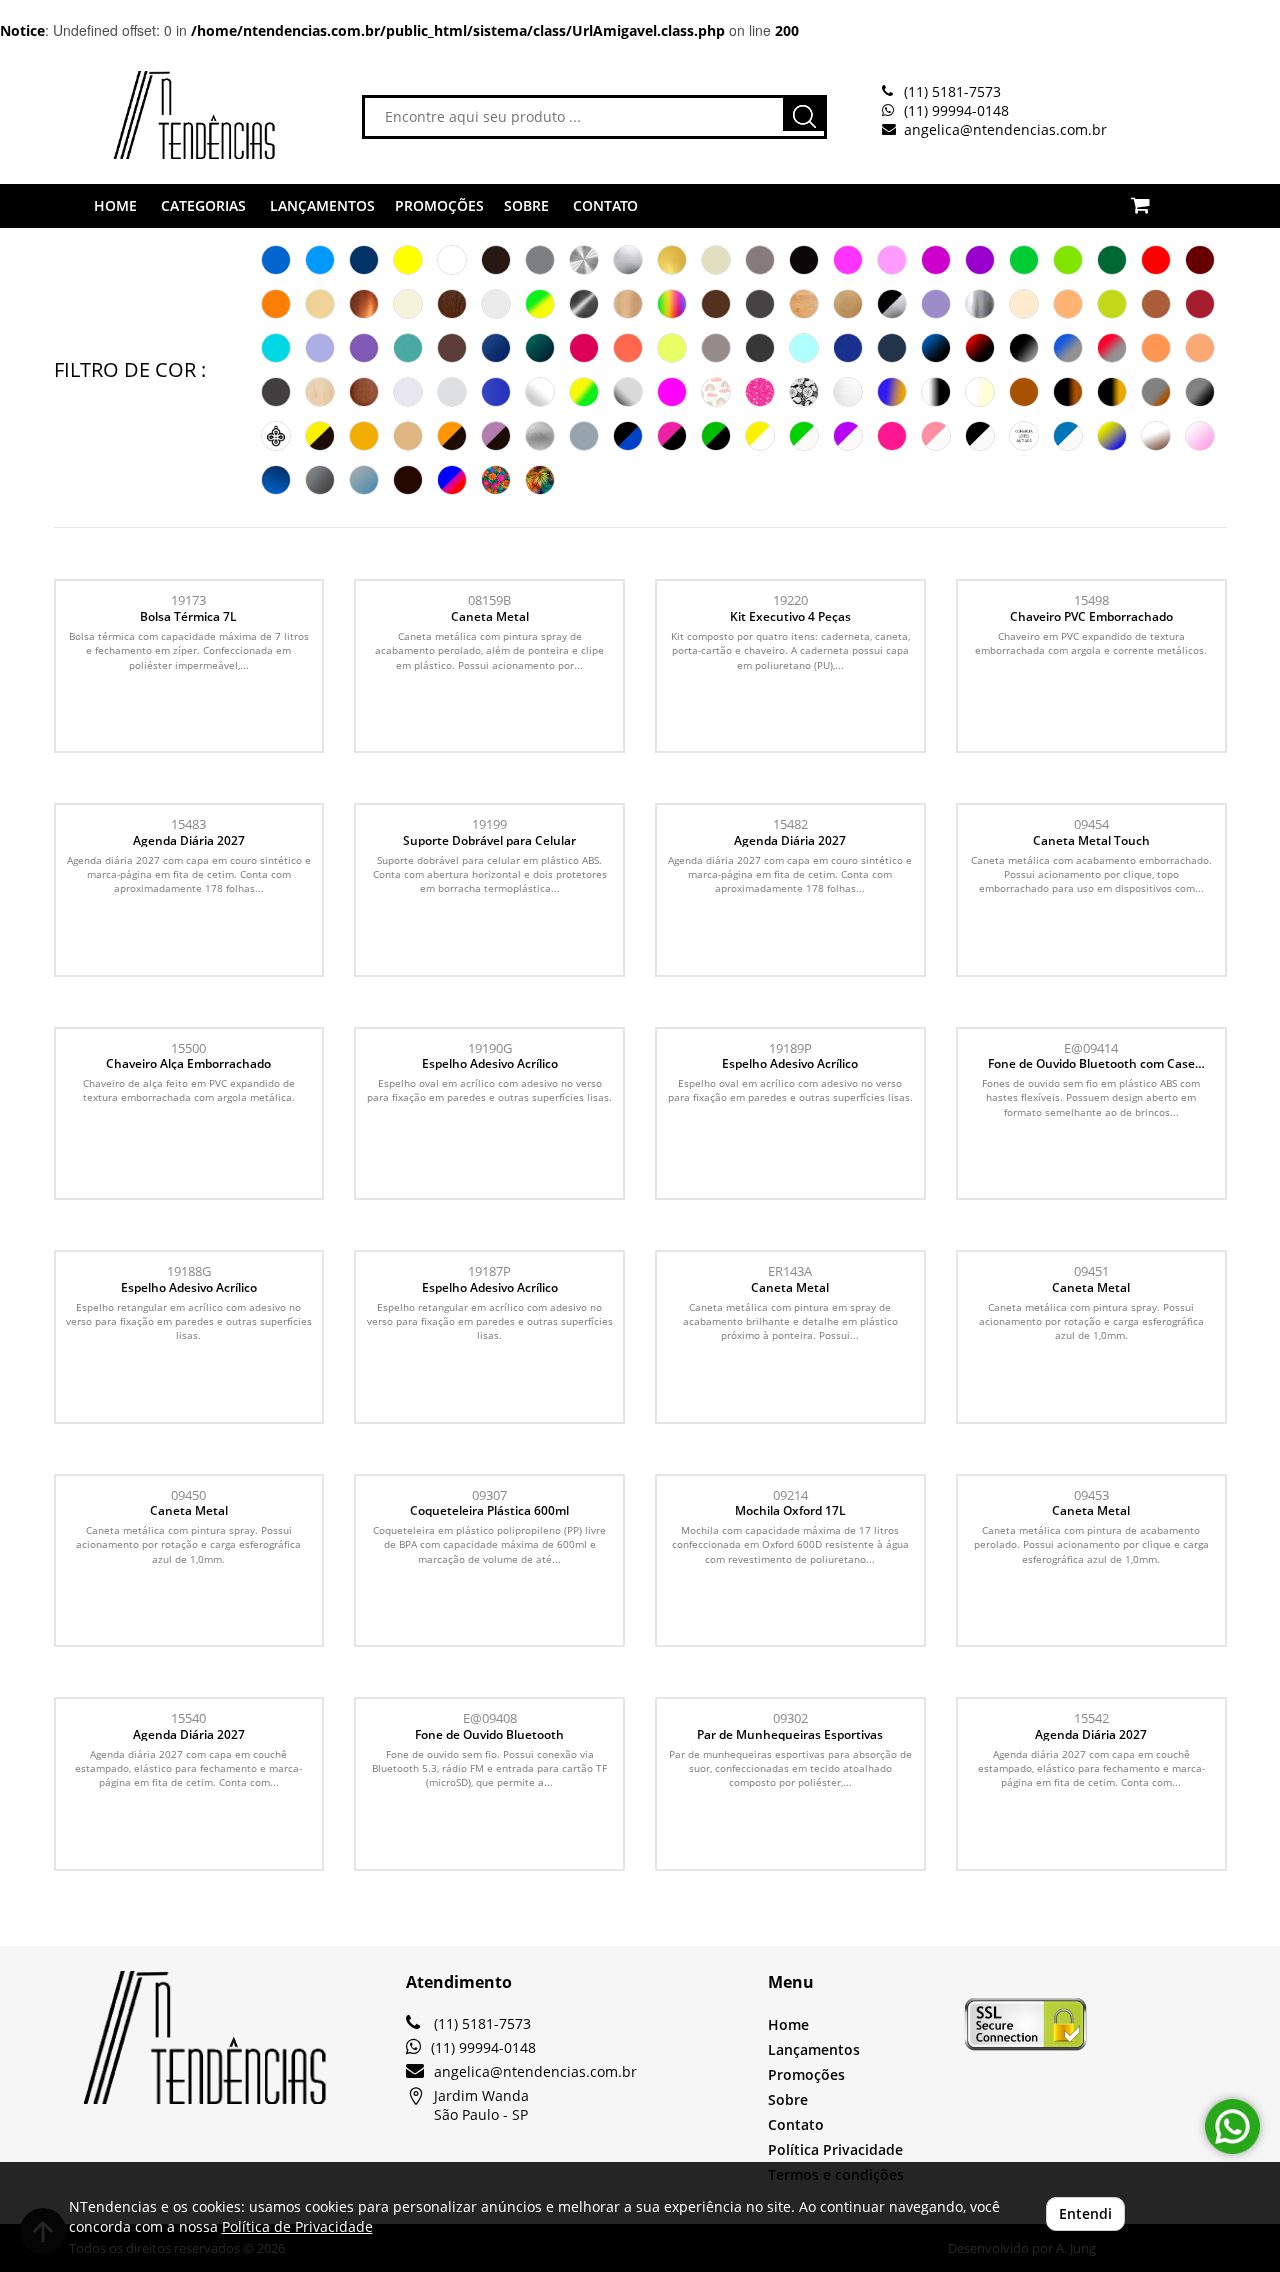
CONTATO (605, 205)
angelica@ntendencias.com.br (1005, 129)
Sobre (788, 2099)
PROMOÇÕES (439, 205)
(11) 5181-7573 (952, 91)
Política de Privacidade (297, 2226)
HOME (115, 205)
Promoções (806, 2074)
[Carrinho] (1163, 194)
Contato (796, 2124)
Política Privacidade (835, 2149)
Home (788, 2024)
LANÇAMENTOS (322, 205)
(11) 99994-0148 (956, 110)
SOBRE (526, 205)
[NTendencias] (164, 115)
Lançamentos (814, 2049)
